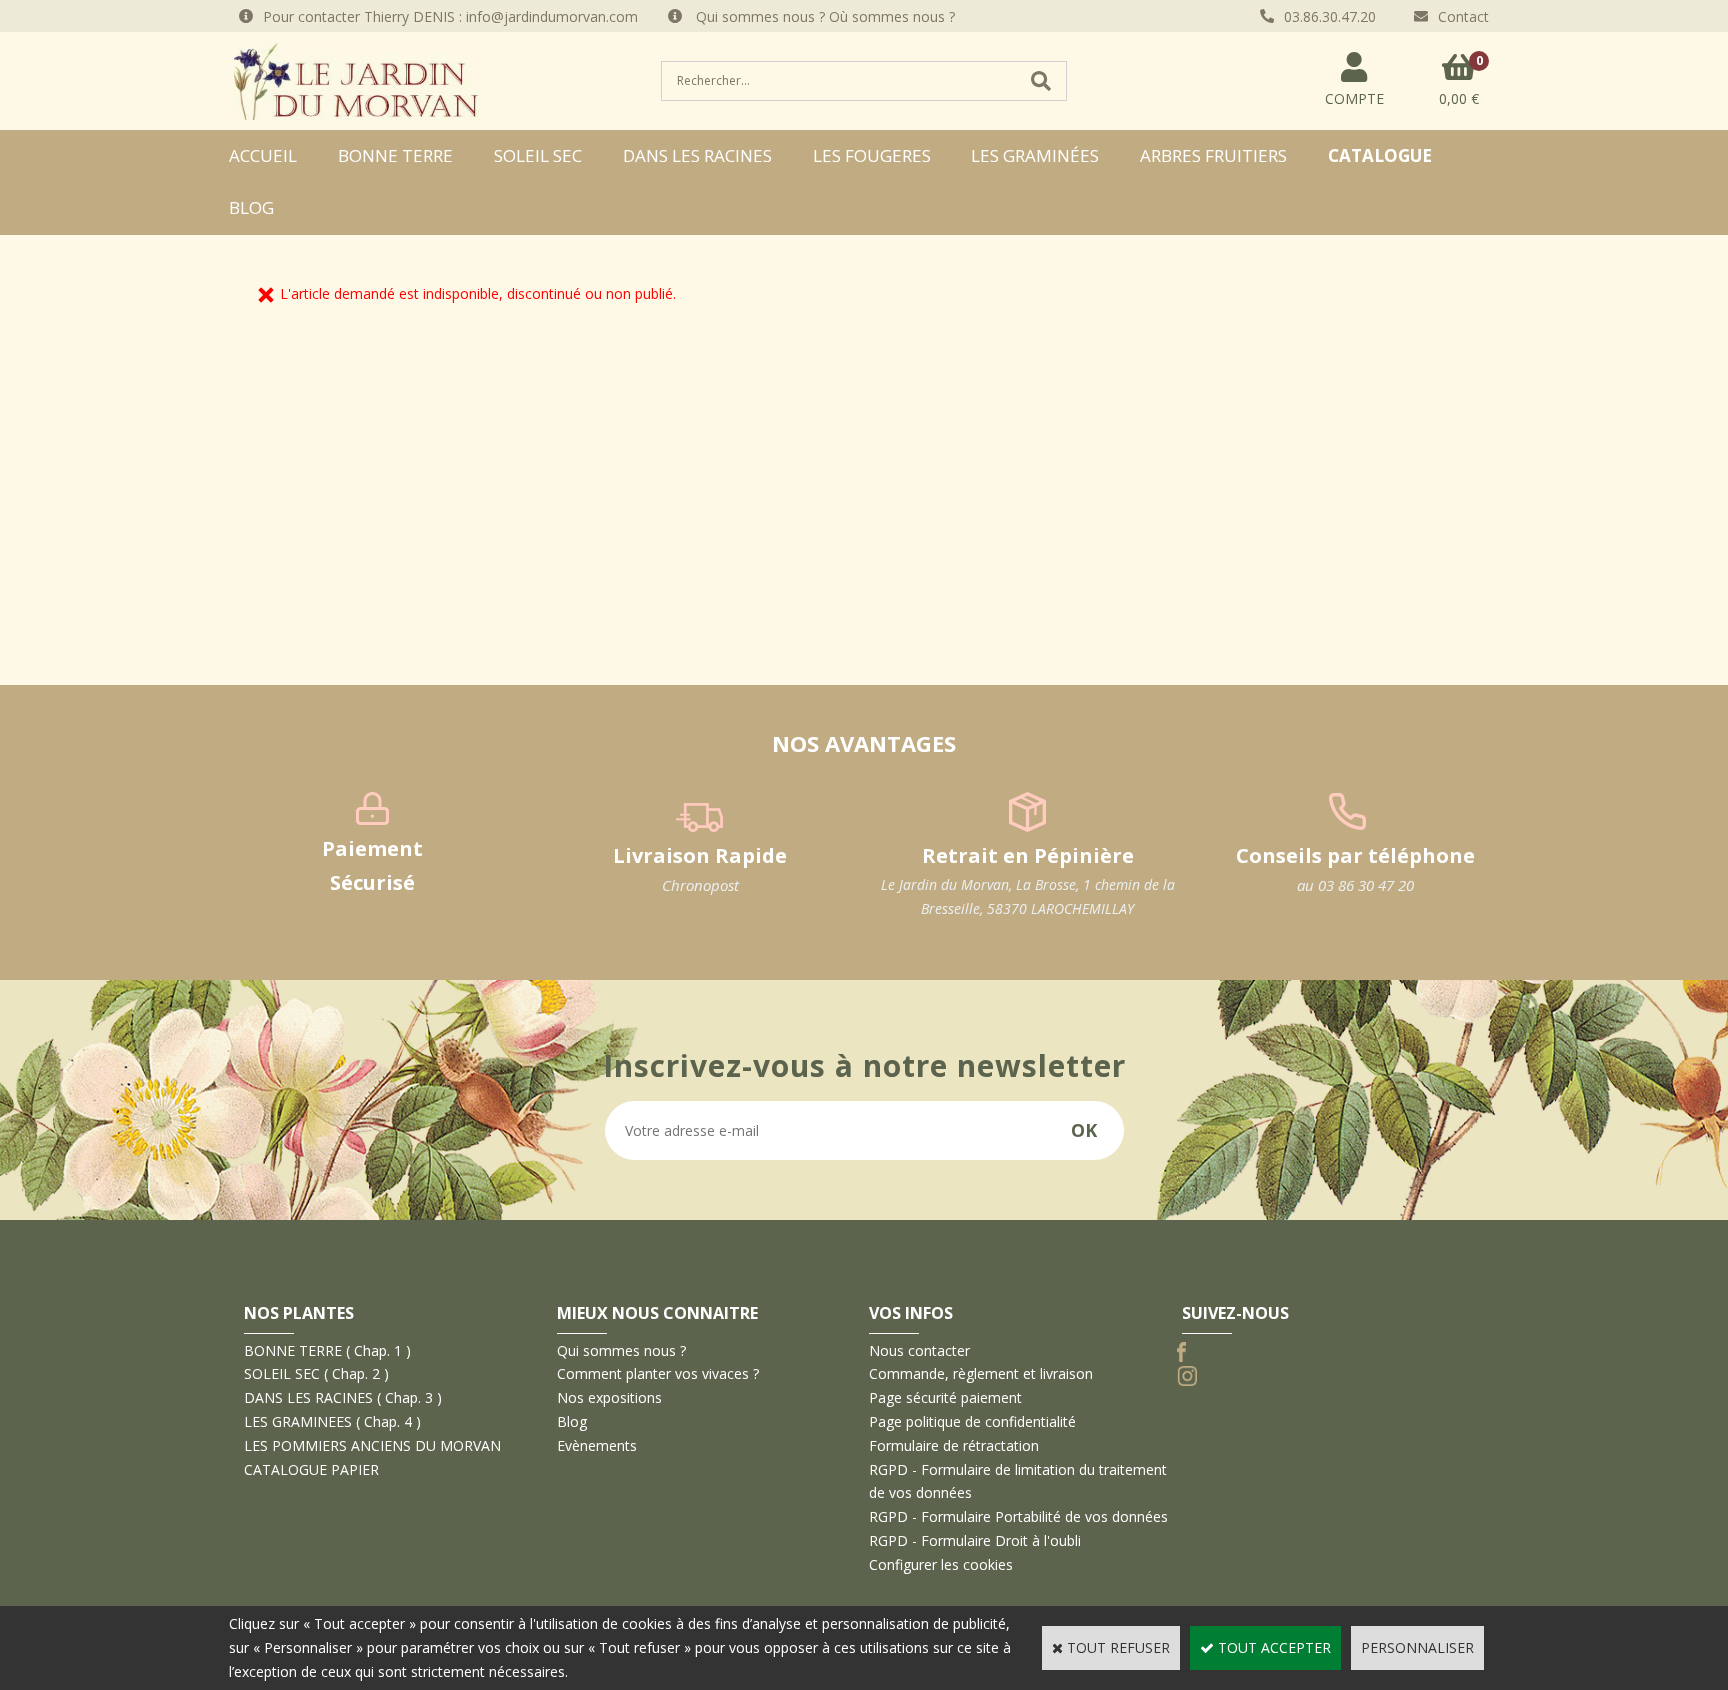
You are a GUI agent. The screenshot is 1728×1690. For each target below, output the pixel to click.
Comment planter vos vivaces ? (658, 1373)
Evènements (597, 1445)
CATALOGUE (1380, 155)
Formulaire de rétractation (954, 1445)
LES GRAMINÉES (1035, 155)
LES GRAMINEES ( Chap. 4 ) (332, 1421)
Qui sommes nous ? (621, 1350)
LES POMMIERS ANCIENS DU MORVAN (372, 1445)
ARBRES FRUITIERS (1213, 155)
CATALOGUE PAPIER (311, 1469)
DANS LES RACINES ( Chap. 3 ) (343, 1397)
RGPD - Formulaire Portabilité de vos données (1018, 1516)
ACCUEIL (263, 155)
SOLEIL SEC (538, 155)
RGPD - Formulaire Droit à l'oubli (975, 1540)
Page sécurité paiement (945, 1397)
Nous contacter (919, 1350)
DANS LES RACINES (697, 155)
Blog (251, 207)
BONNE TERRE (395, 155)
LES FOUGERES (872, 155)
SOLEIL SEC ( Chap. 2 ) (316, 1373)
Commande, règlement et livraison (981, 1373)
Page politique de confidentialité (972, 1421)
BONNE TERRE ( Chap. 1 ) (327, 1350)
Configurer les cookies (941, 1564)
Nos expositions (609, 1397)
